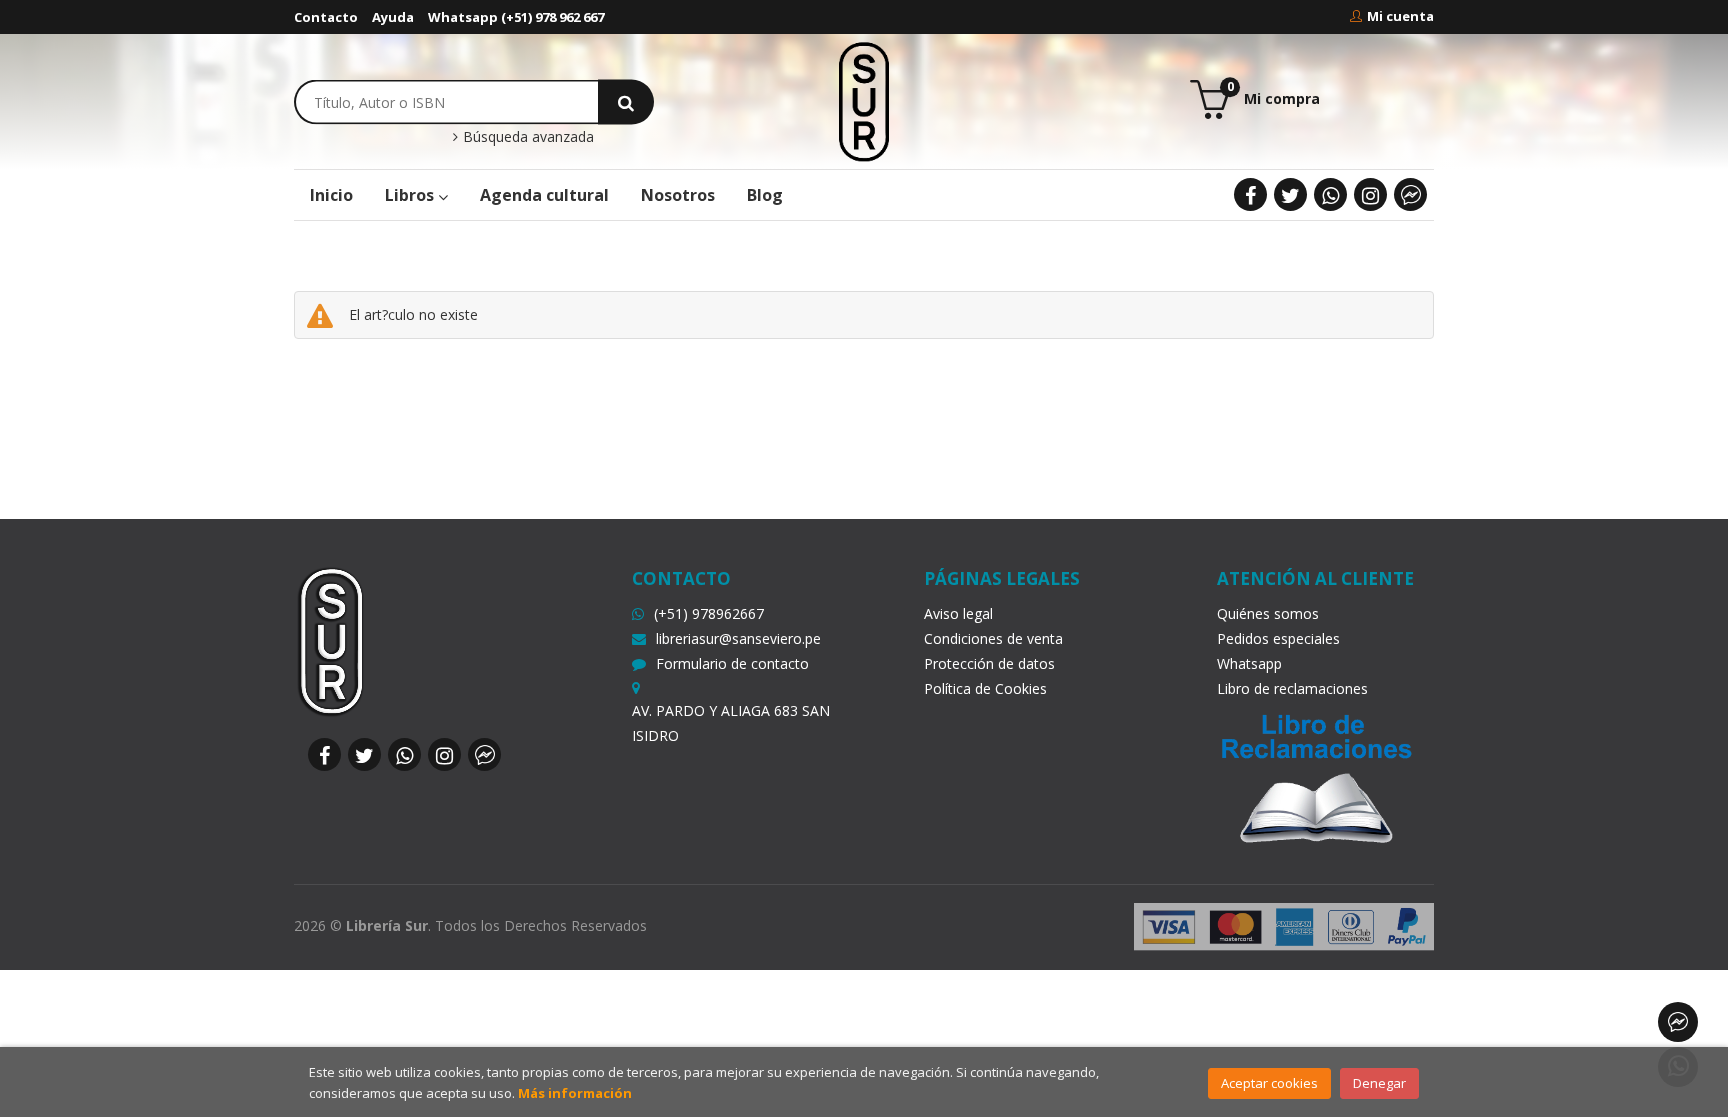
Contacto (326, 17)
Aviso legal (958, 613)
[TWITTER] (1290, 194)
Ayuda (393, 17)
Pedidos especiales (1278, 638)
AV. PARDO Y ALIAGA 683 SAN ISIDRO (731, 723)
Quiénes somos (1268, 613)
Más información (575, 1093)
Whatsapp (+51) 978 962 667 (516, 17)
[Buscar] (626, 101)
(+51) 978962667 (709, 613)
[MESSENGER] (1410, 194)
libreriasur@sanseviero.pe (738, 638)
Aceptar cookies (1269, 1083)
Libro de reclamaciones (1292, 688)
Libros (411, 195)
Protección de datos (989, 663)
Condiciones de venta (993, 638)
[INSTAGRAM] (1370, 194)
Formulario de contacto (732, 663)
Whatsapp (1249, 663)
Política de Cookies (985, 688)
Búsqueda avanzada (526, 137)
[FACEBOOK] (1250, 194)
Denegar (1379, 1083)
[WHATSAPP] (1330, 194)
